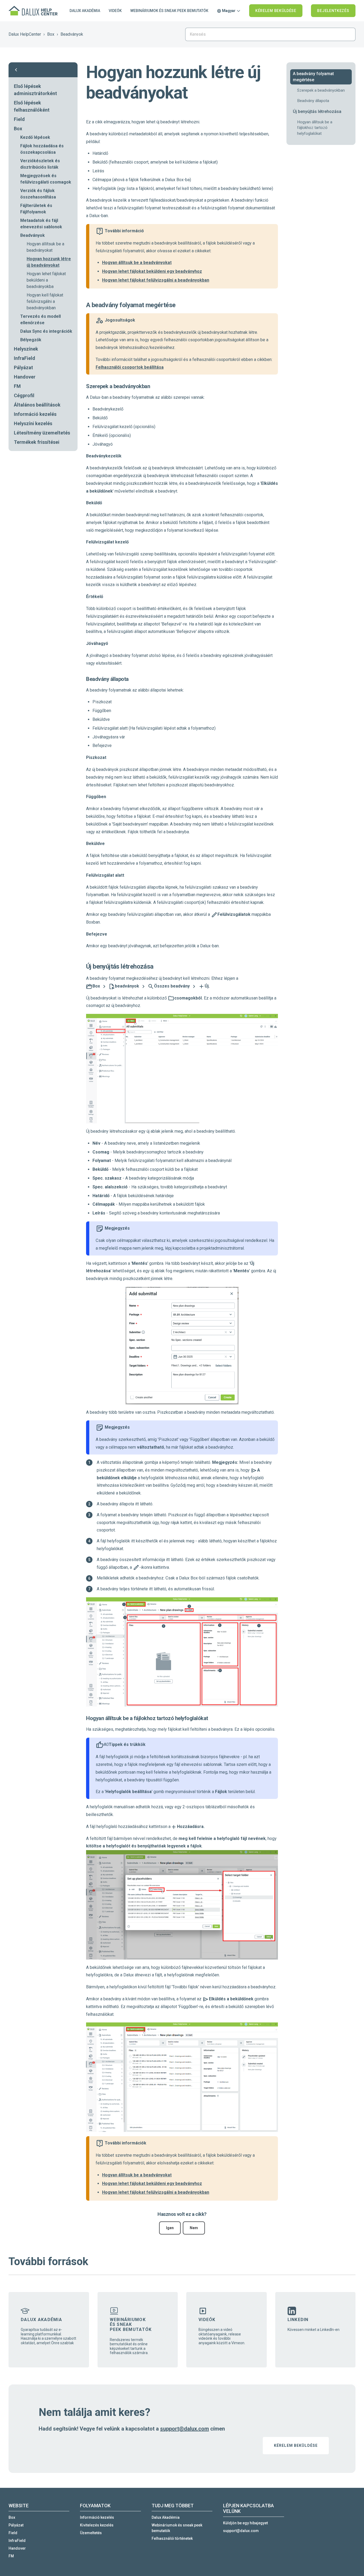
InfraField (25, 358)
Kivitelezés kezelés (97, 2525)
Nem (194, 2228)
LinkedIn (298, 2320)
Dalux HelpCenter (25, 34)
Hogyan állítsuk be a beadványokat (45, 247)
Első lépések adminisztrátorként (35, 90)
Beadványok (72, 34)
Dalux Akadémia (85, 11)
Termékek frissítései (37, 442)
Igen (170, 2228)
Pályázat (23, 367)
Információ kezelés (35, 414)
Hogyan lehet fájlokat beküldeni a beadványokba (46, 280)
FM (17, 386)
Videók (115, 11)
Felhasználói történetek (172, 2538)
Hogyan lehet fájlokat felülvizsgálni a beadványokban (156, 280)
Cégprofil (24, 395)
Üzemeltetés (91, 2533)
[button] (43, 70)
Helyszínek (26, 349)
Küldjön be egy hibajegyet (245, 2523)
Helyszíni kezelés (33, 423)
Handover (25, 377)
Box (51, 34)
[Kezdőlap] (34, 11)
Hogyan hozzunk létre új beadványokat (49, 262)
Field (19, 119)
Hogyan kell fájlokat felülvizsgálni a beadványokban (45, 301)
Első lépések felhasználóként (32, 106)
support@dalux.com (185, 2429)
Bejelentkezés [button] (333, 11)
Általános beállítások (37, 405)
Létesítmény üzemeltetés (42, 433)
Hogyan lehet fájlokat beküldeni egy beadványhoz (152, 271)
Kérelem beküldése (276, 11)
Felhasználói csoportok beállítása (130, 367)
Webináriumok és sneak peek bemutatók (169, 11)
